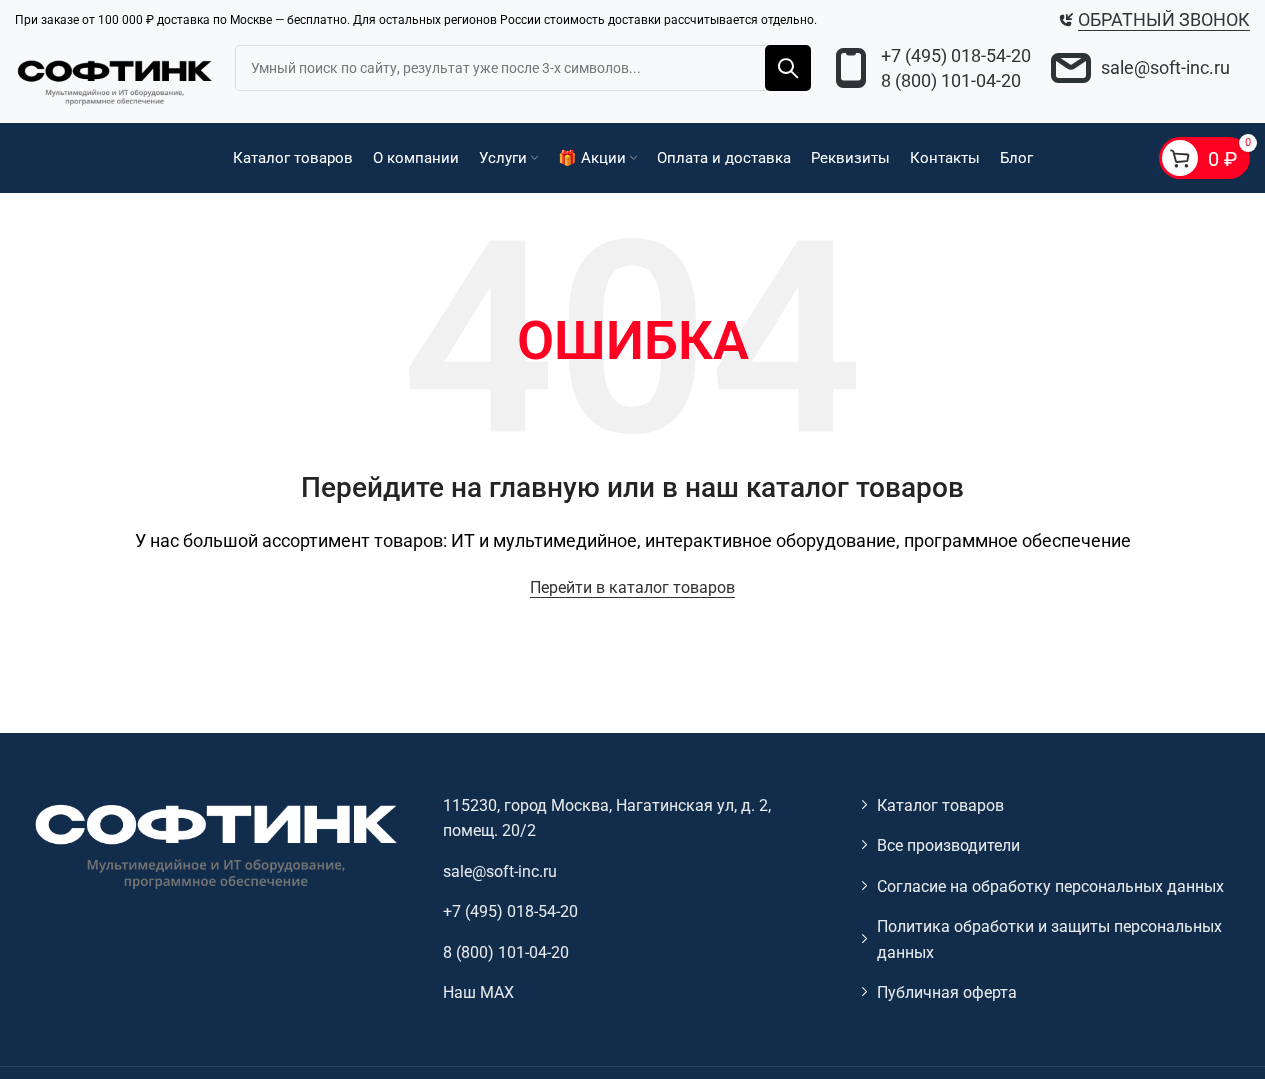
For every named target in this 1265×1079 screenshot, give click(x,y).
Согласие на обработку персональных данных (1050, 886)
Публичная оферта (947, 992)
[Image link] (214, 844)
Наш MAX (478, 992)
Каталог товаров (940, 805)
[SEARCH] (788, 68)
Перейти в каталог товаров (632, 587)
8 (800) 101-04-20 (951, 80)
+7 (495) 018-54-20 (956, 55)
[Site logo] (115, 79)
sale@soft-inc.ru (1165, 67)
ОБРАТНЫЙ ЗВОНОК (1164, 19)
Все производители (948, 845)
